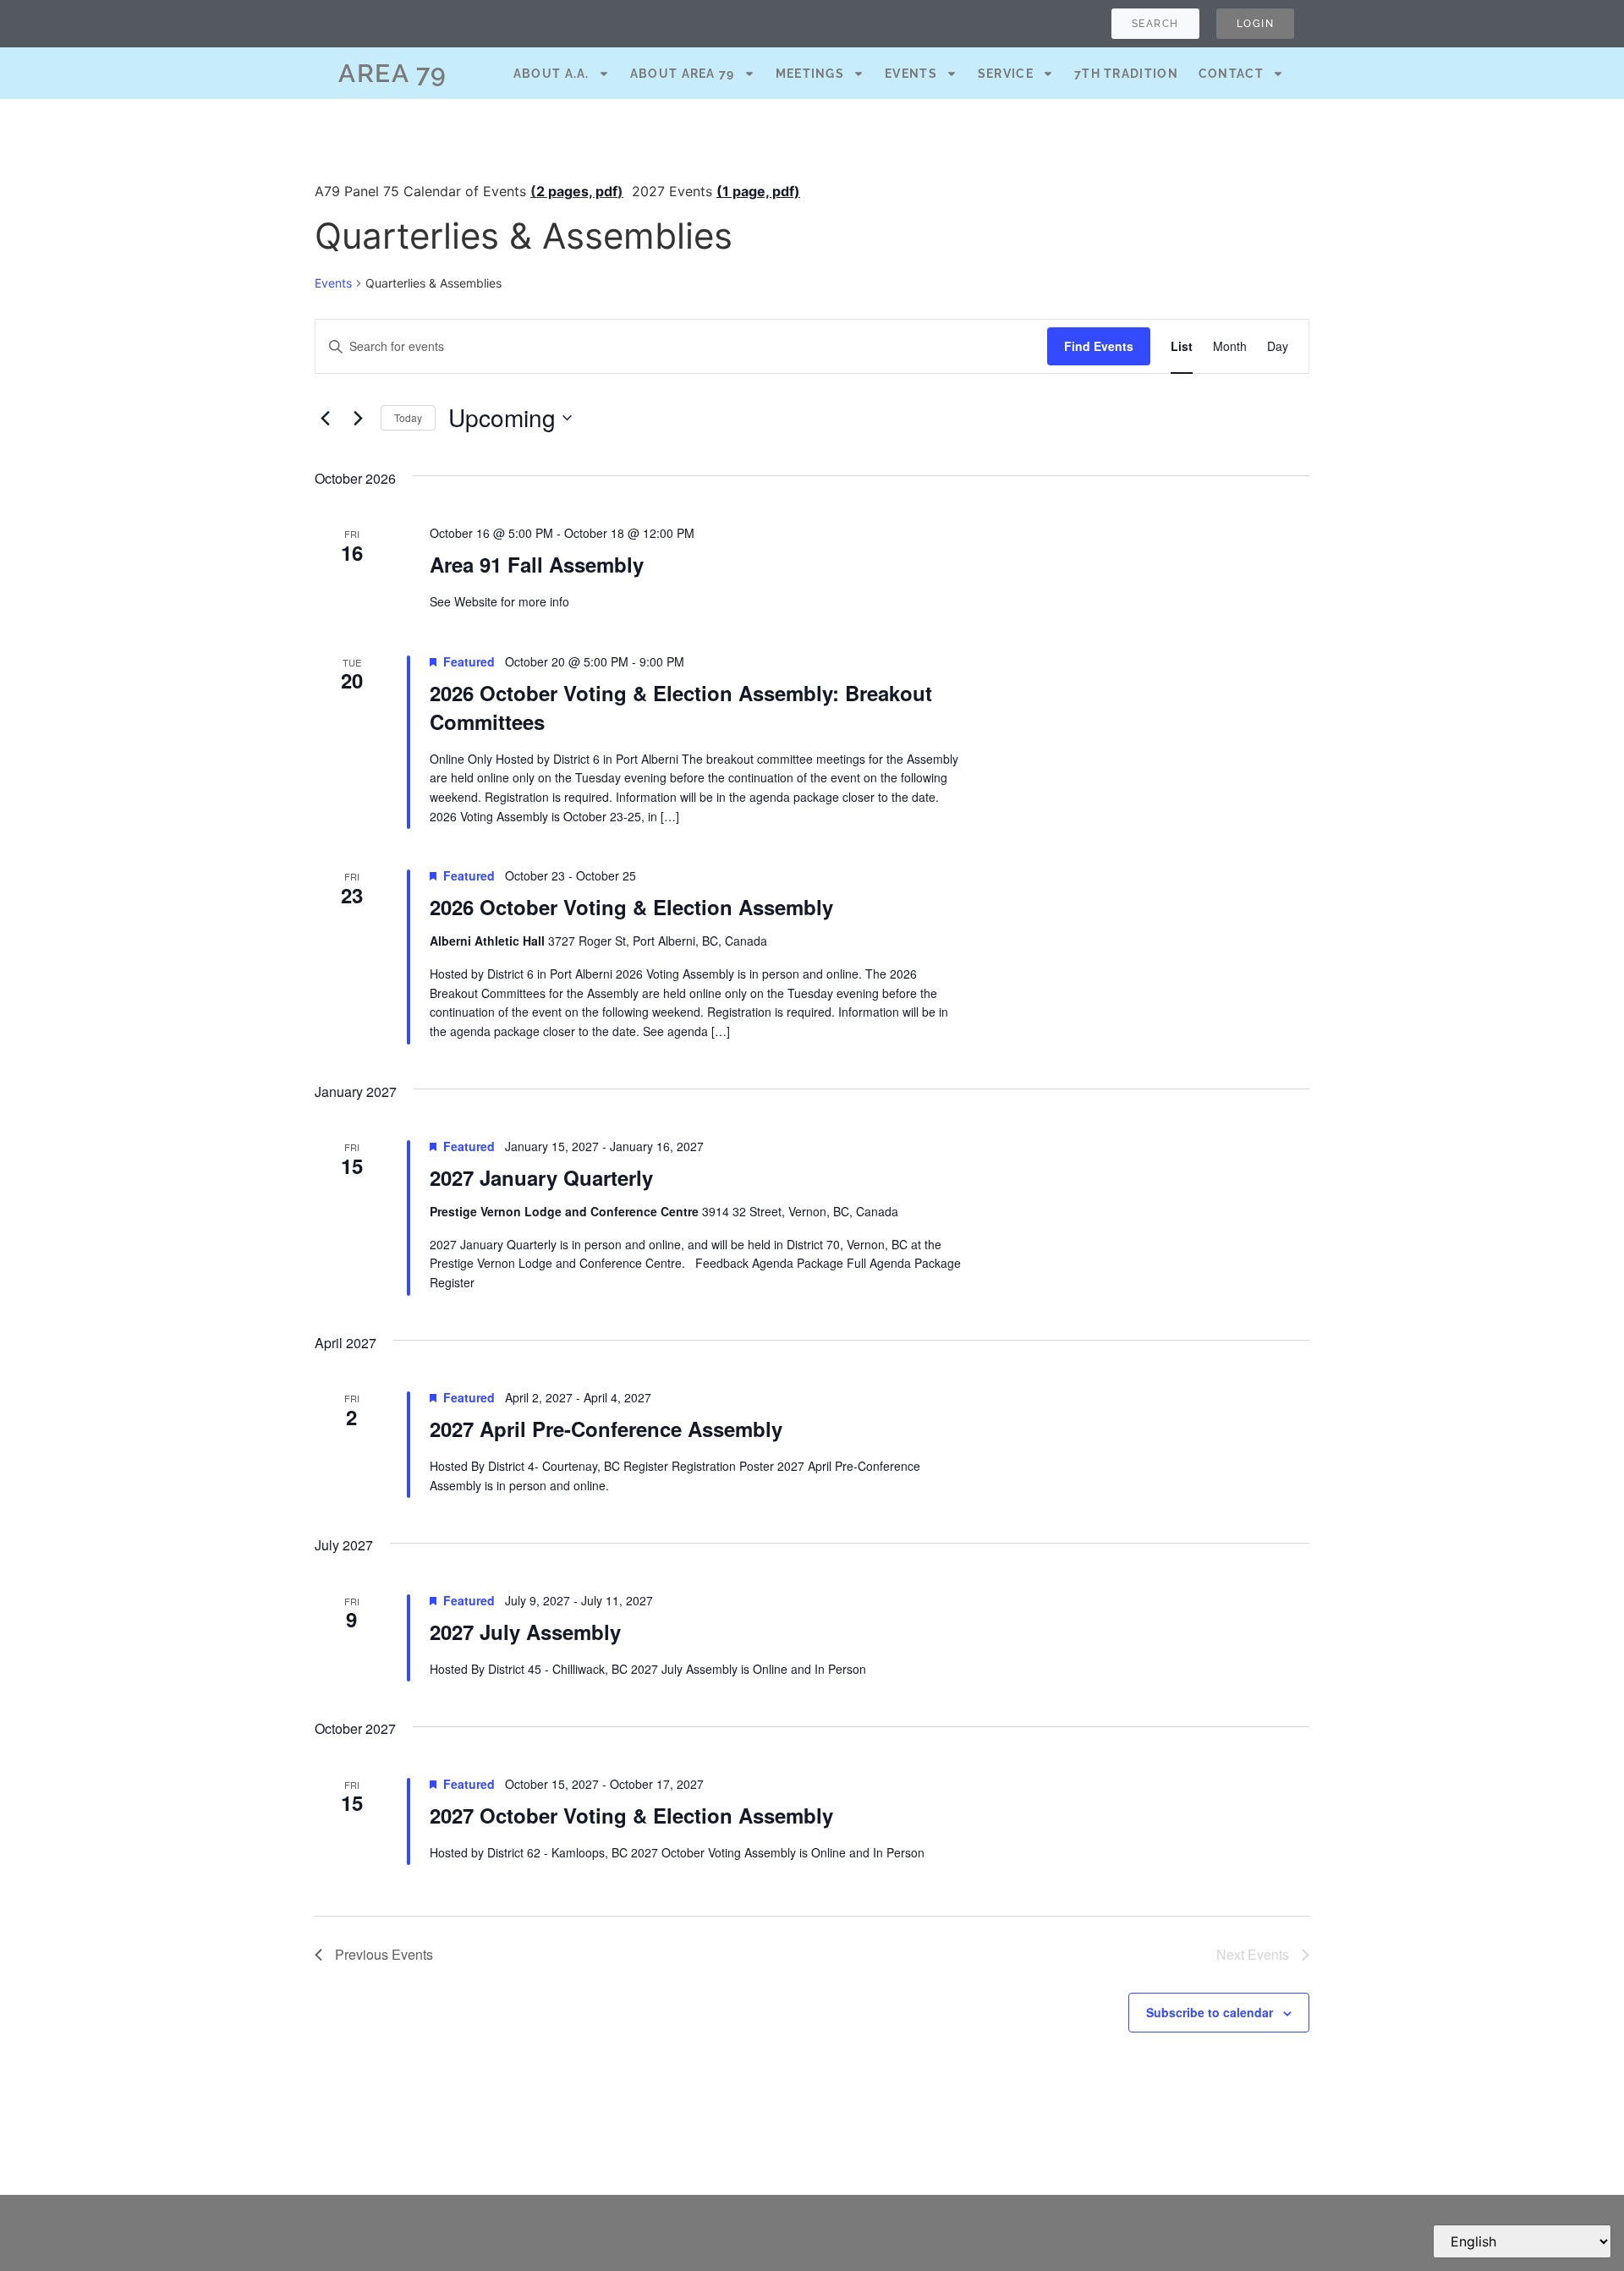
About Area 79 (683, 74)
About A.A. (551, 74)
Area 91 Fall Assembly (537, 564)
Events (911, 74)
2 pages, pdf (577, 191)
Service (1006, 74)
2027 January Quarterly (541, 1177)
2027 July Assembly (525, 1632)
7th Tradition (1126, 74)
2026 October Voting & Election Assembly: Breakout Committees (681, 707)
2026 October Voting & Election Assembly (631, 907)
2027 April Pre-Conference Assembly (606, 1429)
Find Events (1099, 346)
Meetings (810, 74)
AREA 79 (393, 73)
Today (408, 417)
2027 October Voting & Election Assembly (631, 1815)
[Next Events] (358, 418)
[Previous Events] (325, 418)
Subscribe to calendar (1210, 2012)
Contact (1231, 74)
